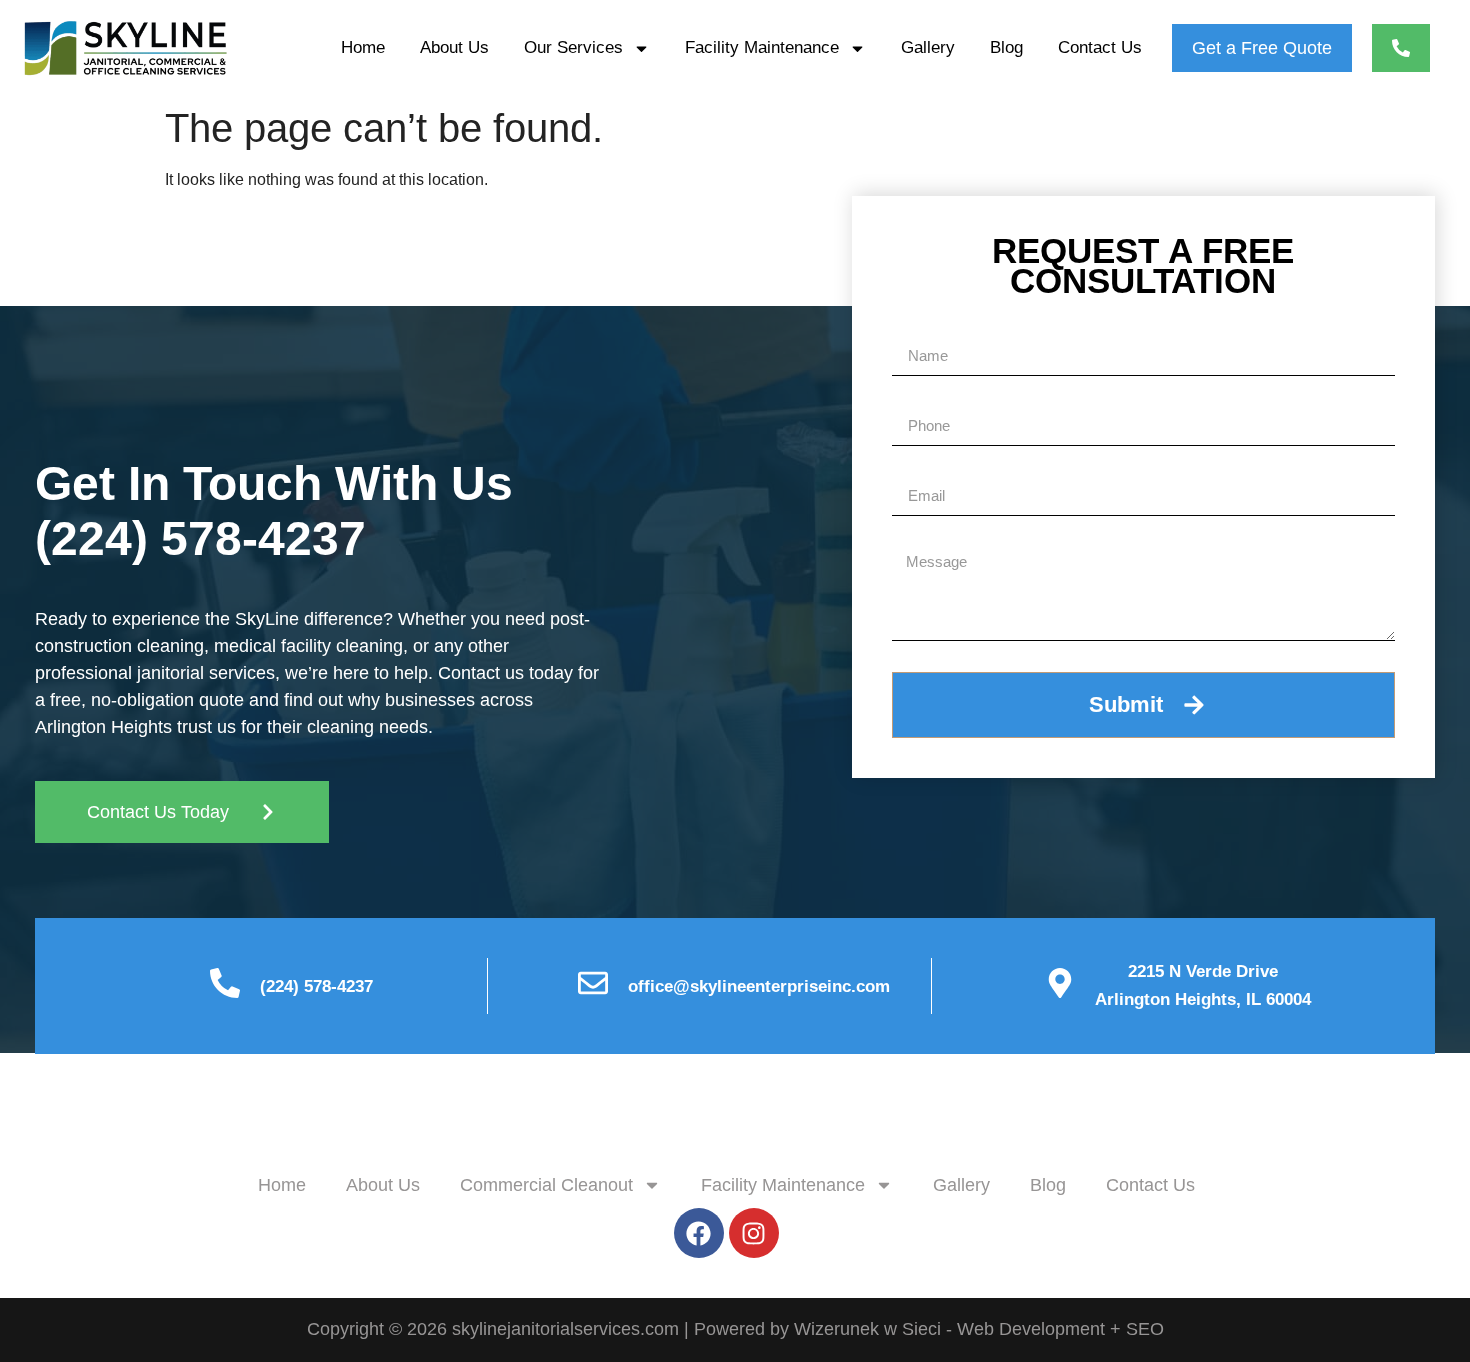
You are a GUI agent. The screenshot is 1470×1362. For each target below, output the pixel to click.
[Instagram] (754, 1233)
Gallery (928, 47)
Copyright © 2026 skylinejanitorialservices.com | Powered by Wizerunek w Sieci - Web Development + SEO (735, 1329)
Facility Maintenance (762, 47)
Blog (1006, 47)
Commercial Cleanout (546, 1185)
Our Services (573, 47)
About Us (454, 47)
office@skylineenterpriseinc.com (759, 986)
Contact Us (1100, 47)
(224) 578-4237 (200, 538)
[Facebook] (699, 1233)
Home (363, 47)
